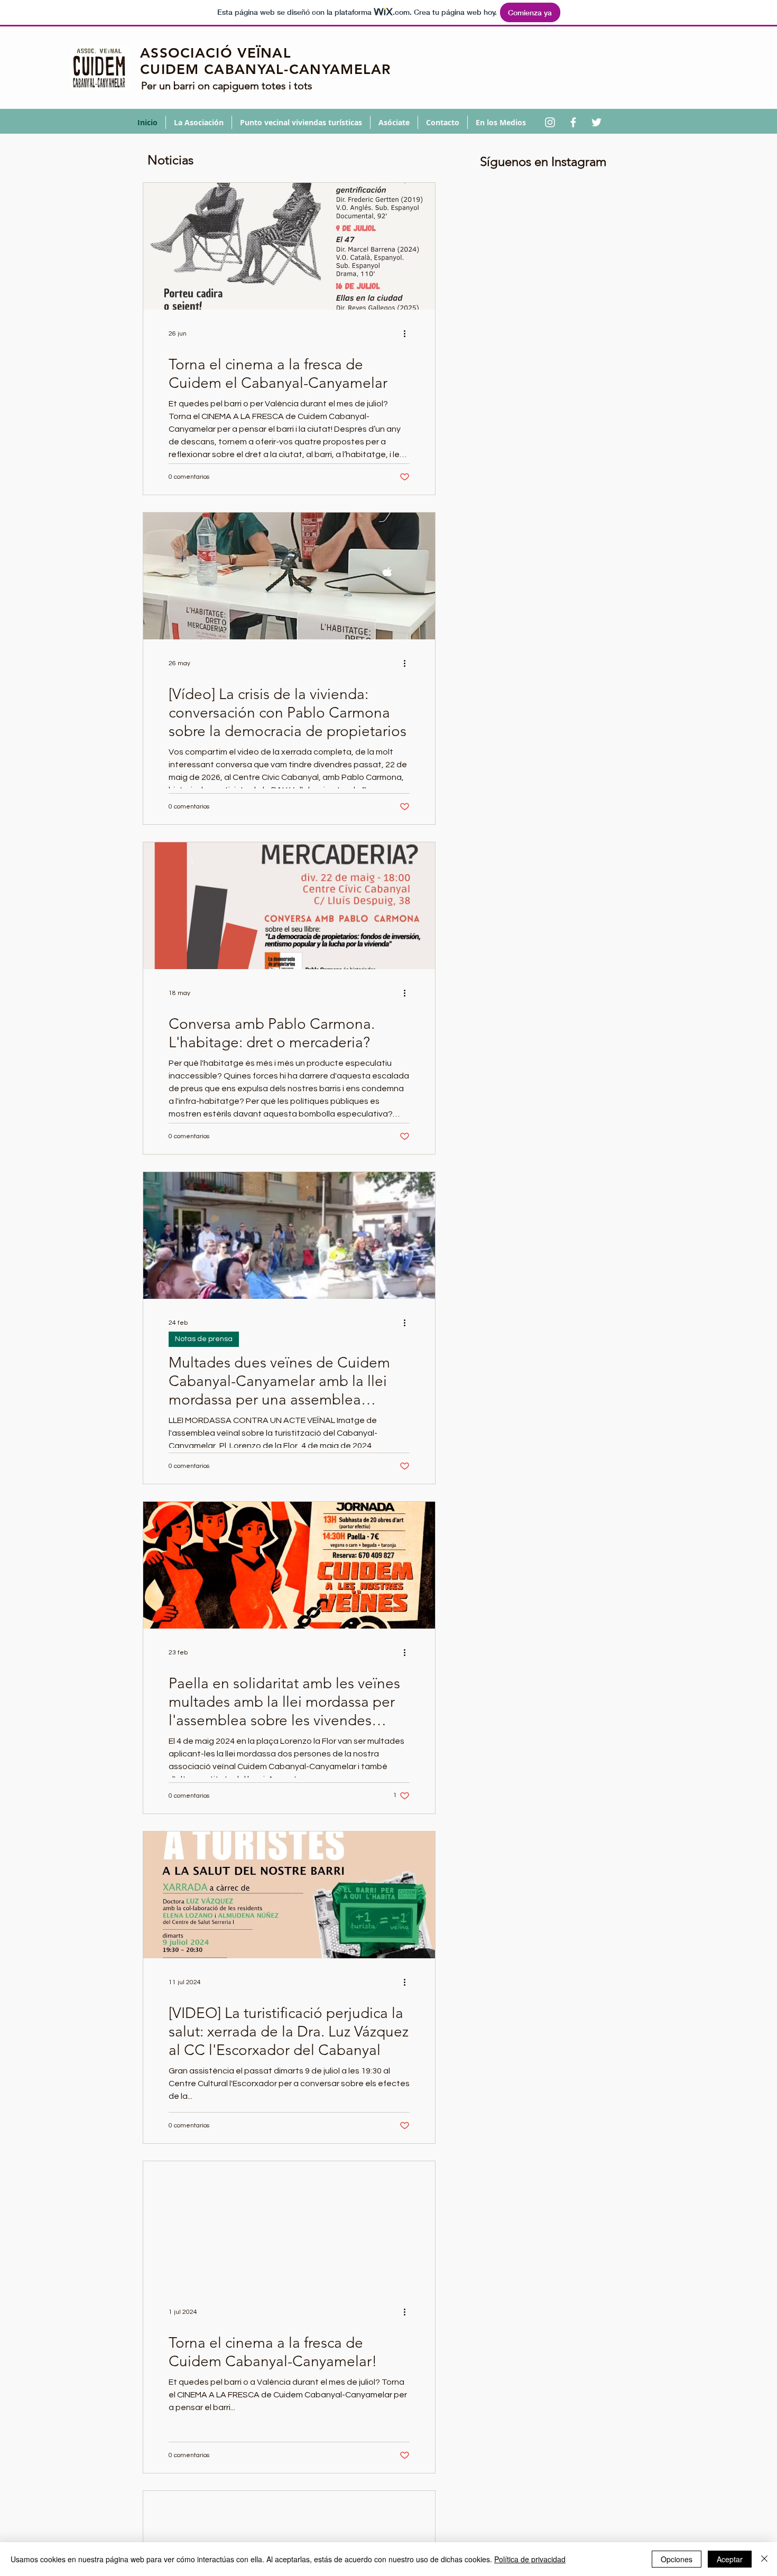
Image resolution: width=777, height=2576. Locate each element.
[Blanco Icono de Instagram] (550, 122)
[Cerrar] (764, 2559)
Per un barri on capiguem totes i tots (227, 86)
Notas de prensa (204, 1339)
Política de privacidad (530, 2559)
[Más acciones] (408, 333)
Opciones (677, 2559)
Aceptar (730, 2559)
